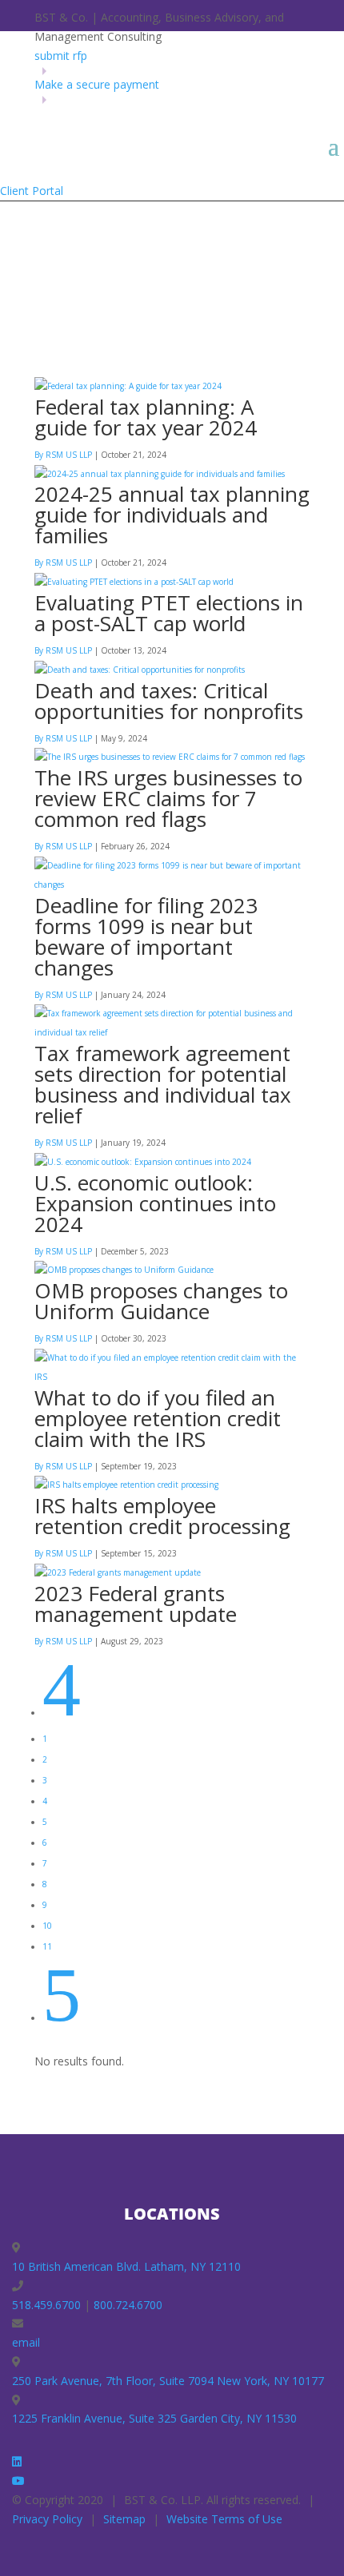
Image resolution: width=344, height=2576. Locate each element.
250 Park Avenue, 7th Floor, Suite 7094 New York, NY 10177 (168, 2381)
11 (47, 1946)
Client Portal (32, 191)
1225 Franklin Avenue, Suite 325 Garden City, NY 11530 (154, 2418)
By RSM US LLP (63, 455)
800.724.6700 (128, 2305)
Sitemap (124, 2519)
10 (47, 1926)
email (26, 2342)
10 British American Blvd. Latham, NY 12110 (126, 2266)
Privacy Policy (47, 2519)
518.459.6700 (46, 2305)
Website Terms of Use (224, 2519)
